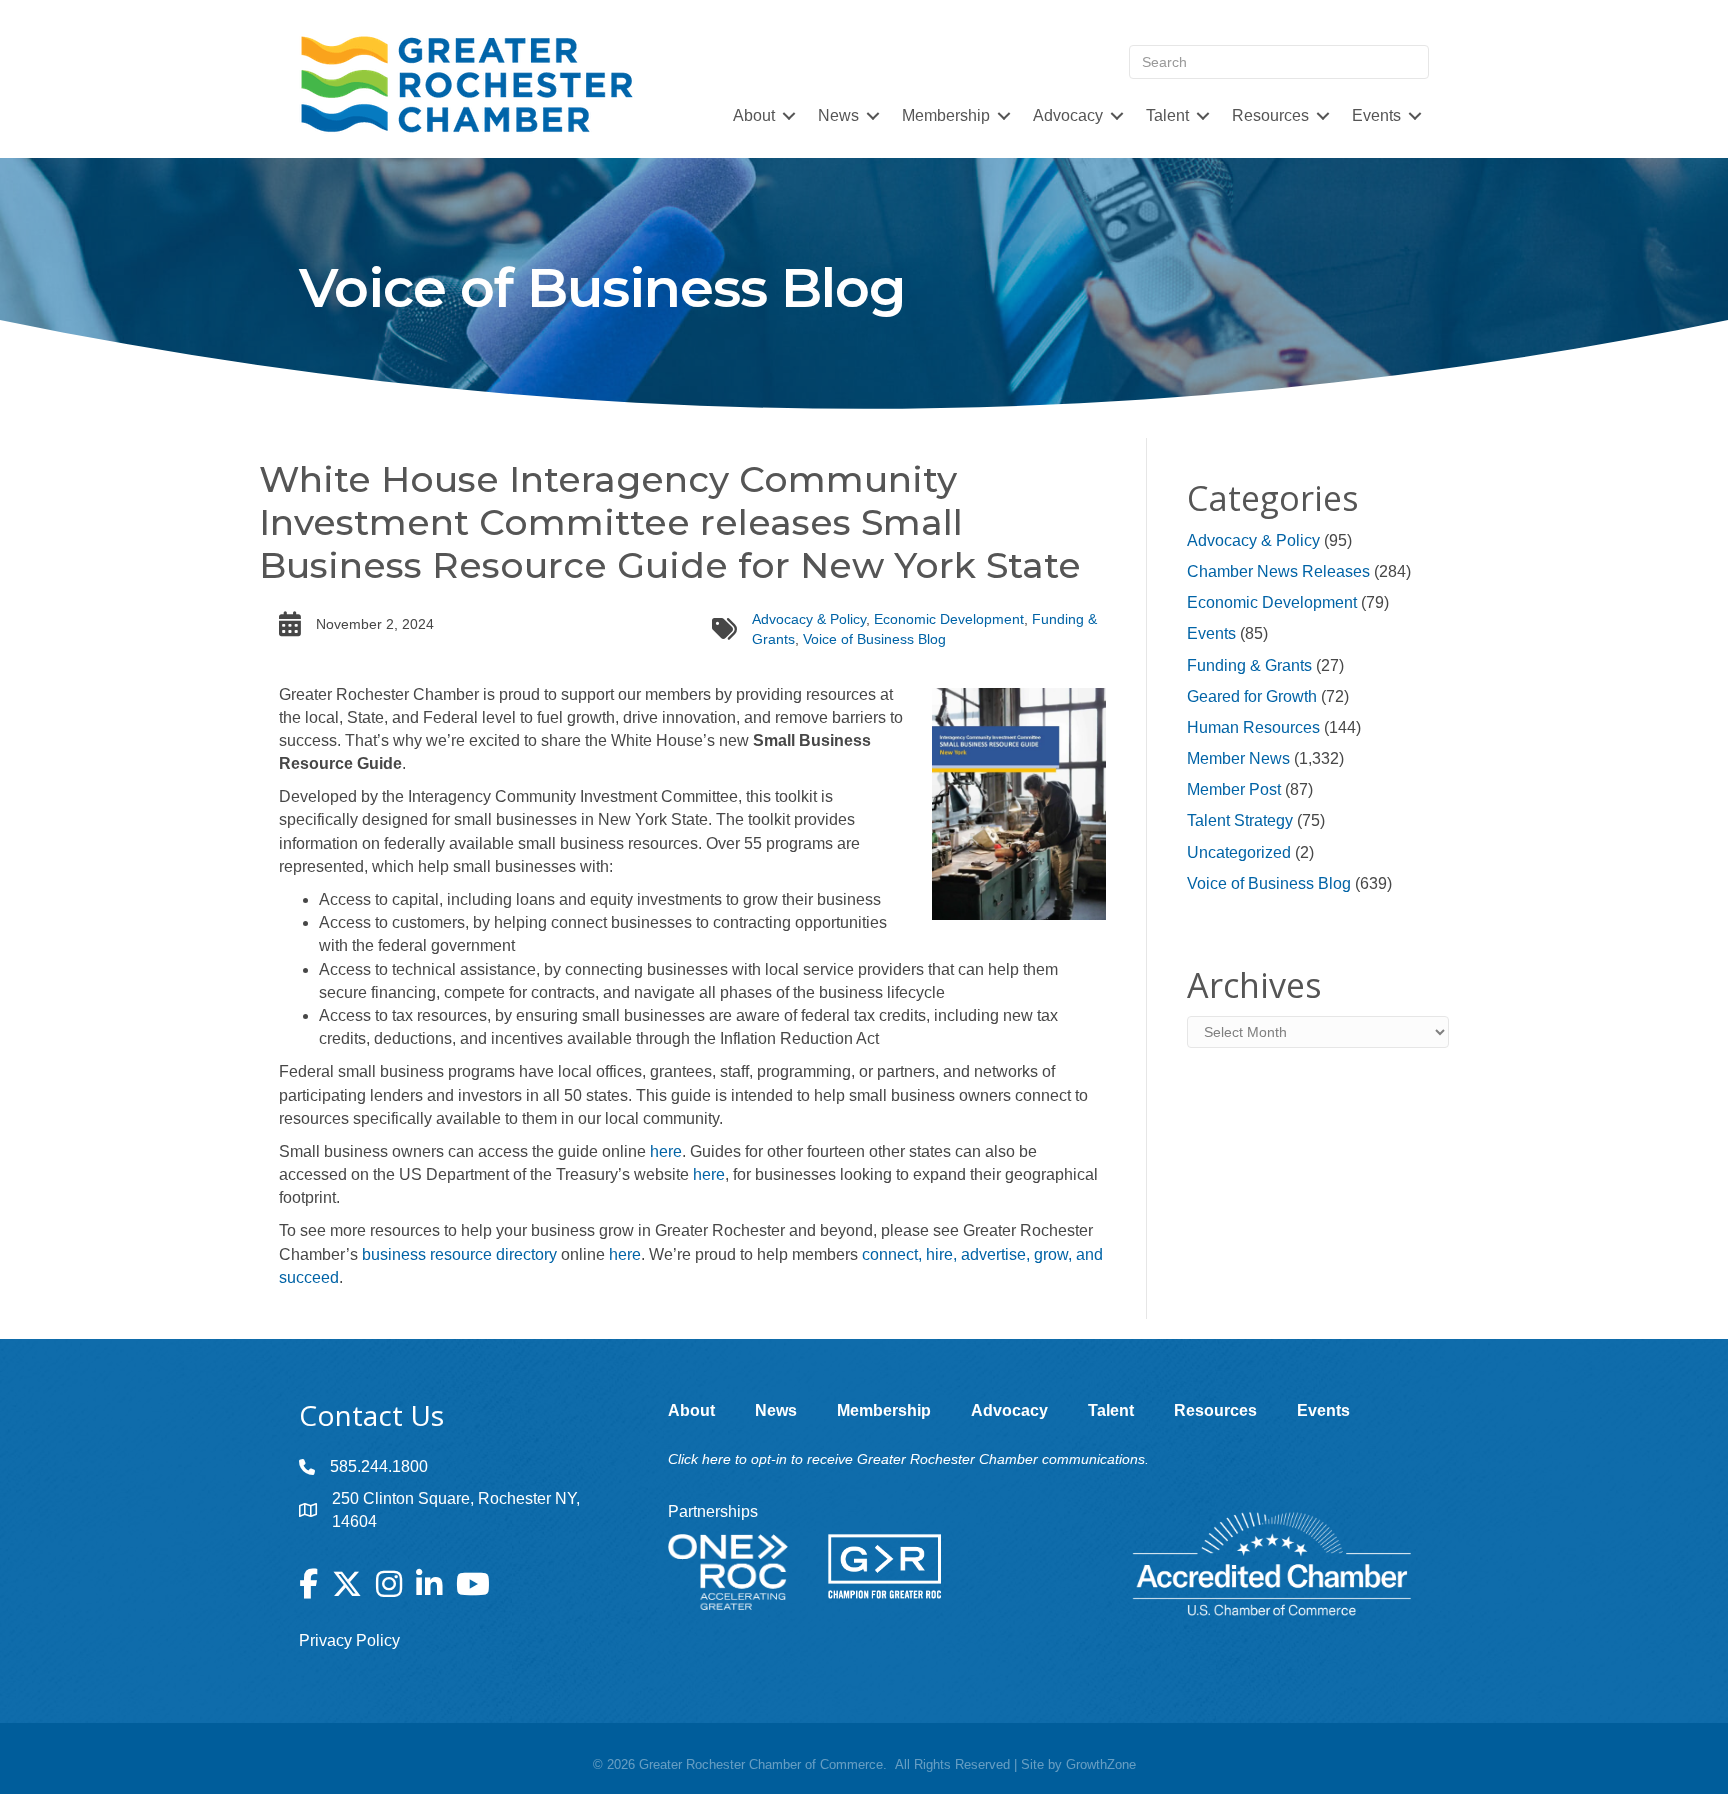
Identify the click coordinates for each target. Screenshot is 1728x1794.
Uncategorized (1239, 852)
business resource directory (459, 1254)
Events (1211, 633)
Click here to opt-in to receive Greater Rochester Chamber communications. (908, 1459)
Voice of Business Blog (874, 639)
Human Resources (1253, 727)
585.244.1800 (379, 1466)
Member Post (1234, 789)
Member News (1238, 758)
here (666, 1151)
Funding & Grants (1249, 665)
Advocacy (1068, 115)
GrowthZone (1101, 1764)
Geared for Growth (1252, 696)
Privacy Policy (349, 1640)
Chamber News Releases (1278, 571)
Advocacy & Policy (809, 619)
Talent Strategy (1240, 820)
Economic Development (949, 619)
